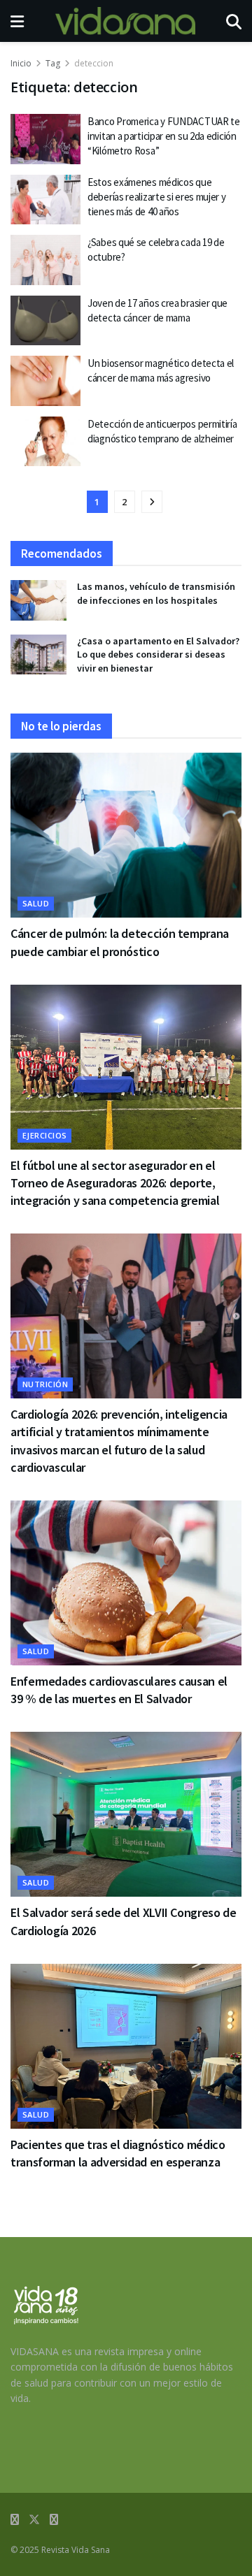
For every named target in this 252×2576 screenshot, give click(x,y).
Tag (53, 63)
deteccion (94, 63)
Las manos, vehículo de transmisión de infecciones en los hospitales (156, 593)
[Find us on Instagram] (54, 2520)
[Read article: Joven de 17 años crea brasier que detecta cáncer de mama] (45, 321)
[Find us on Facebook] (15, 2520)
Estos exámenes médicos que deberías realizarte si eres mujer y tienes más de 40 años (157, 197)
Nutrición (45, 1384)
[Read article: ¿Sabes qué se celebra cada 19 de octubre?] (45, 260)
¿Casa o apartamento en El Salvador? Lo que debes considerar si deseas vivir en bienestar (158, 654)
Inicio (21, 63)
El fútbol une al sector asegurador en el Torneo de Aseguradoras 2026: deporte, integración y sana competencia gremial (115, 1183)
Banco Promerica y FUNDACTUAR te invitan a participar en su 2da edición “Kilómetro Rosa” (164, 136)
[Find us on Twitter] (34, 2520)
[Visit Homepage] (125, 21)
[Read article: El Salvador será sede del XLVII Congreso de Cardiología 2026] (126, 1814)
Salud (36, 903)
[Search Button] (234, 21)
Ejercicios (44, 1135)
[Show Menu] (17, 21)
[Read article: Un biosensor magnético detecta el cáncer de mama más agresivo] (45, 381)
